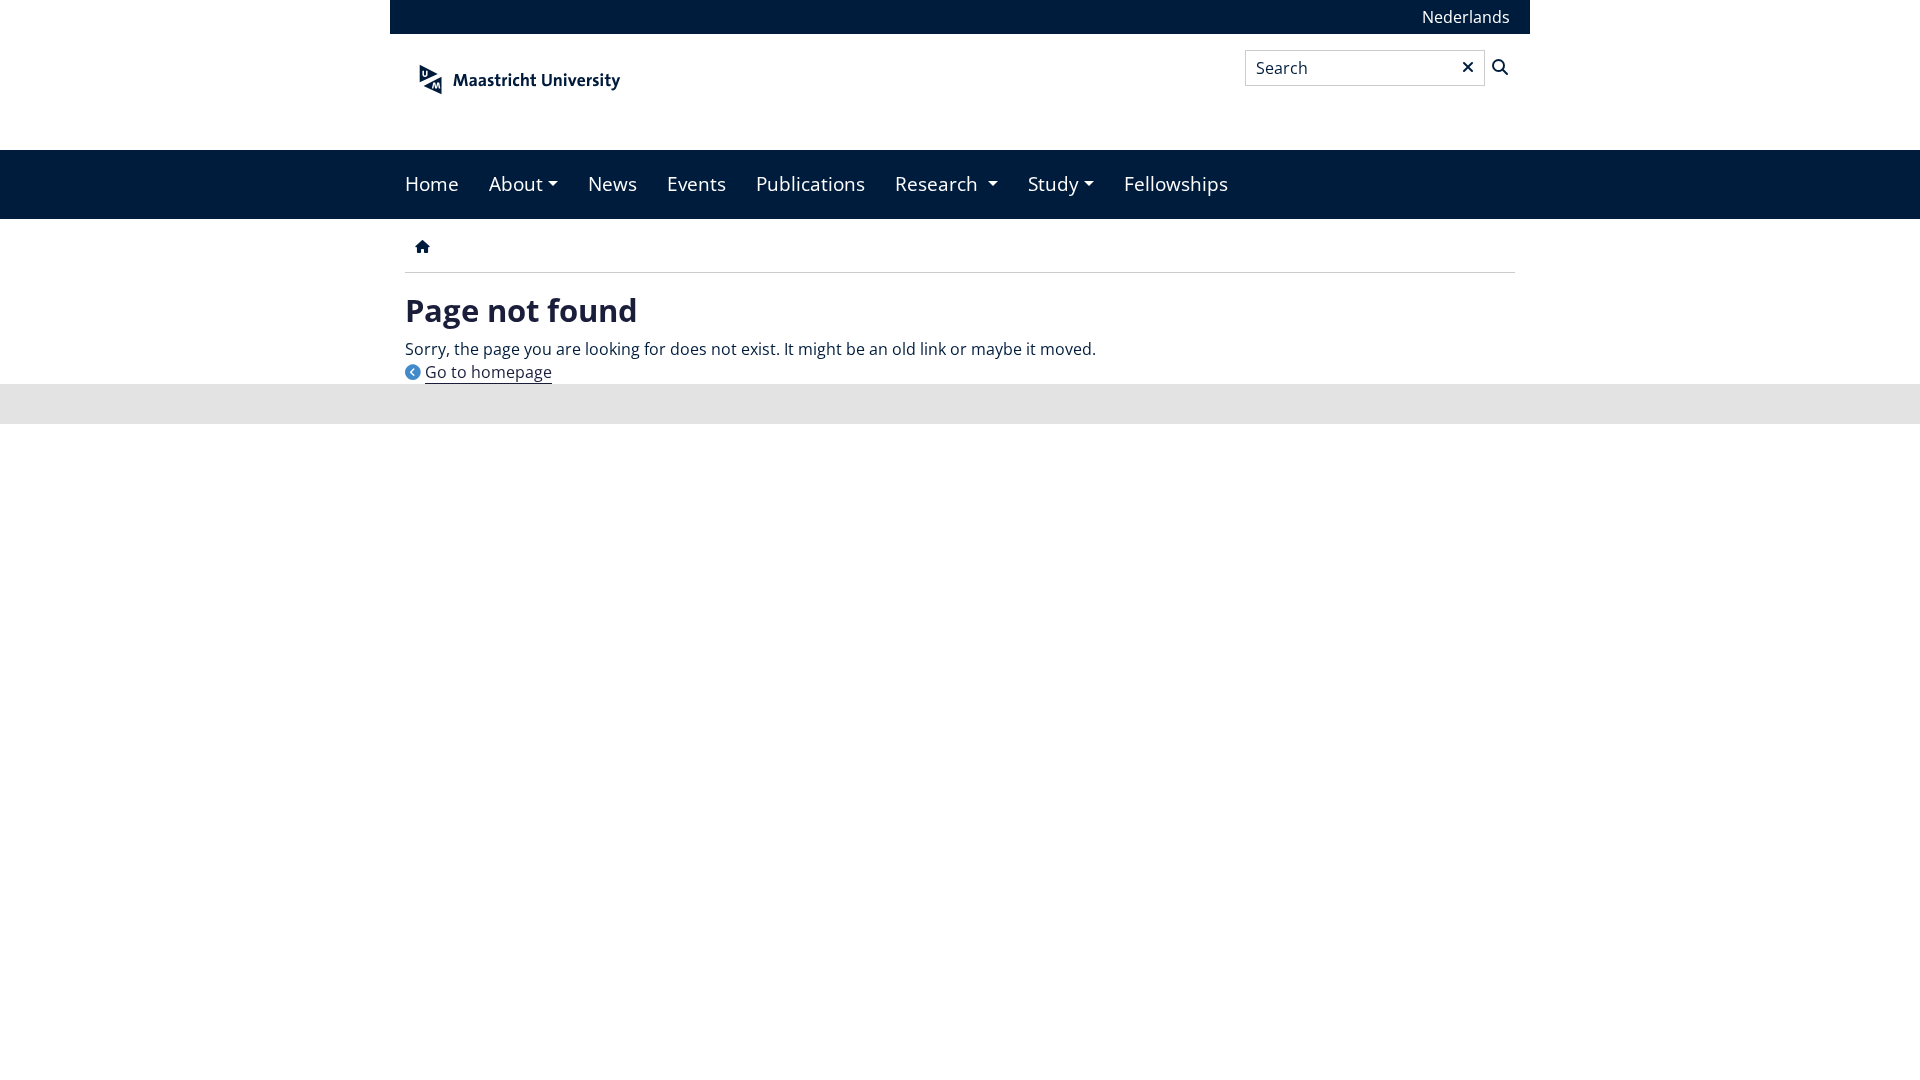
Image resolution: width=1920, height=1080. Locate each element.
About (516, 184)
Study (1053, 184)
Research (939, 184)
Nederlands (1466, 17)
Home (432, 184)
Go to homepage (488, 372)
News (612, 184)
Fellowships (1176, 184)
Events (696, 184)
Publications (810, 184)
